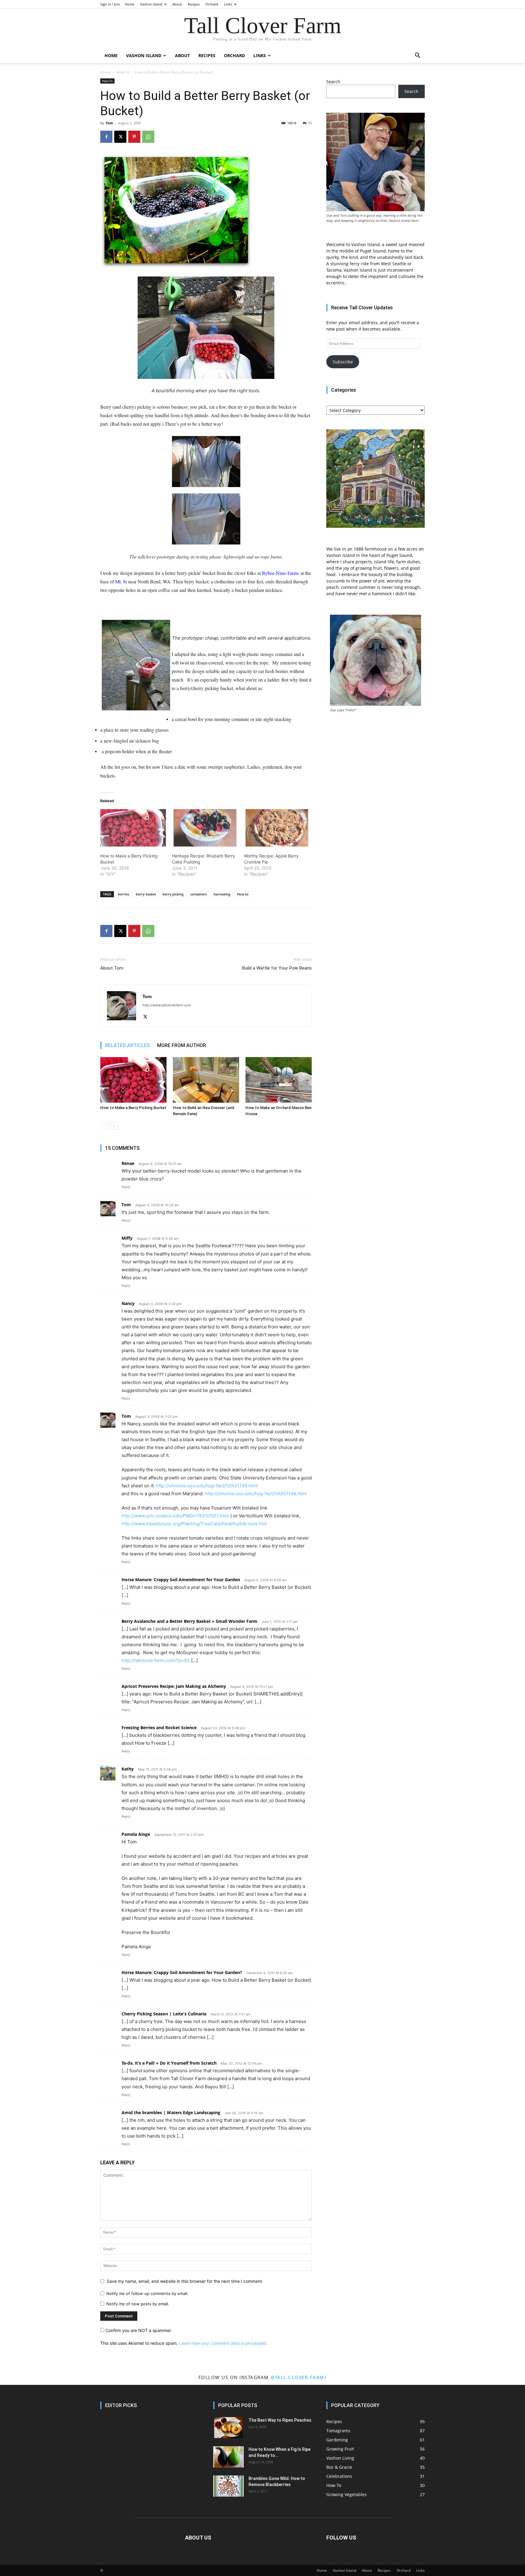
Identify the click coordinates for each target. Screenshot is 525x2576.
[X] (120, 137)
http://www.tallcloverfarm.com (167, 1005)
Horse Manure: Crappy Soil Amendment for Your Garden (181, 1580)
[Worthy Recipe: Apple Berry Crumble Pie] (277, 828)
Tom (109, 123)
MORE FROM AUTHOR (182, 1045)
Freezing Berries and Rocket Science (159, 1728)
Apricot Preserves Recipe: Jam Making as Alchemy (174, 1686)
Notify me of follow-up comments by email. (147, 2293)
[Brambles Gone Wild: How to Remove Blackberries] (228, 2486)
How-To (123, 72)
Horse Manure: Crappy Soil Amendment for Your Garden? (182, 1972)
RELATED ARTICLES (127, 1045)
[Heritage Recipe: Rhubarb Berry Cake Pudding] (205, 828)
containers (199, 894)
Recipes (194, 4)
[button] (417, 56)
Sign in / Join (110, 4)
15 (310, 123)
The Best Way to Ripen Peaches (280, 2420)
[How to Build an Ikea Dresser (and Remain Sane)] (206, 1080)
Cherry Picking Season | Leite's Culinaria (164, 2014)
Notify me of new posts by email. (138, 2304)
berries (124, 894)
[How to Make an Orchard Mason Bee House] (279, 1080)
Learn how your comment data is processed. (223, 2343)
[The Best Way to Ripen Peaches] (228, 2428)
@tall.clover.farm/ (299, 2377)
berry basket (146, 894)
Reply (126, 1187)
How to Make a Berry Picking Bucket (133, 1108)
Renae (128, 1163)
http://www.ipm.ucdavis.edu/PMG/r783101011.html (175, 1516)
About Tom (112, 968)
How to (243, 894)
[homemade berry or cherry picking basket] (206, 462)
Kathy (128, 1769)
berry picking (173, 894)
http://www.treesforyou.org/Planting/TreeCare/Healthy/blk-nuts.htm (194, 1524)
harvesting (222, 894)
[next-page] (114, 1126)
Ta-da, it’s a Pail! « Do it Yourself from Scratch (169, 2063)
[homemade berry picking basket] (206, 519)
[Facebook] (106, 137)
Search (333, 82)
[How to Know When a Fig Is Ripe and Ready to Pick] (228, 2457)
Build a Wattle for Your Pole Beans (277, 968)
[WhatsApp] (148, 137)
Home (130, 4)
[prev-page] (104, 1126)
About (177, 4)
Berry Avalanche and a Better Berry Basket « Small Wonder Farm (189, 1621)
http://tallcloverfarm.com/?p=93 (156, 1660)
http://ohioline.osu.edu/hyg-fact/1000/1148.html (207, 1486)
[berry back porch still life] (206, 328)
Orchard (212, 4)
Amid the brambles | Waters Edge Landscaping (171, 2112)
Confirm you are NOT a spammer (138, 2330)
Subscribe (343, 362)
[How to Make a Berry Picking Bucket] (133, 828)
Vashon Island (151, 4)
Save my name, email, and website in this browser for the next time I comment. (185, 2281)
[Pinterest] (134, 137)
